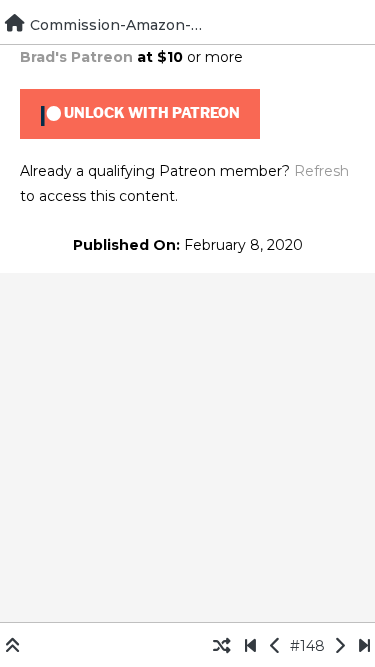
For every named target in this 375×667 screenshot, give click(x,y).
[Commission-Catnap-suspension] (339, 646)
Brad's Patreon (76, 57)
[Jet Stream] (364, 646)
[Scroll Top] (12, 646)
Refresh (321, 171)
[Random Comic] (222, 646)
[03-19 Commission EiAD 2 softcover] (250, 646)
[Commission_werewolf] (275, 646)
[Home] (15, 23)
